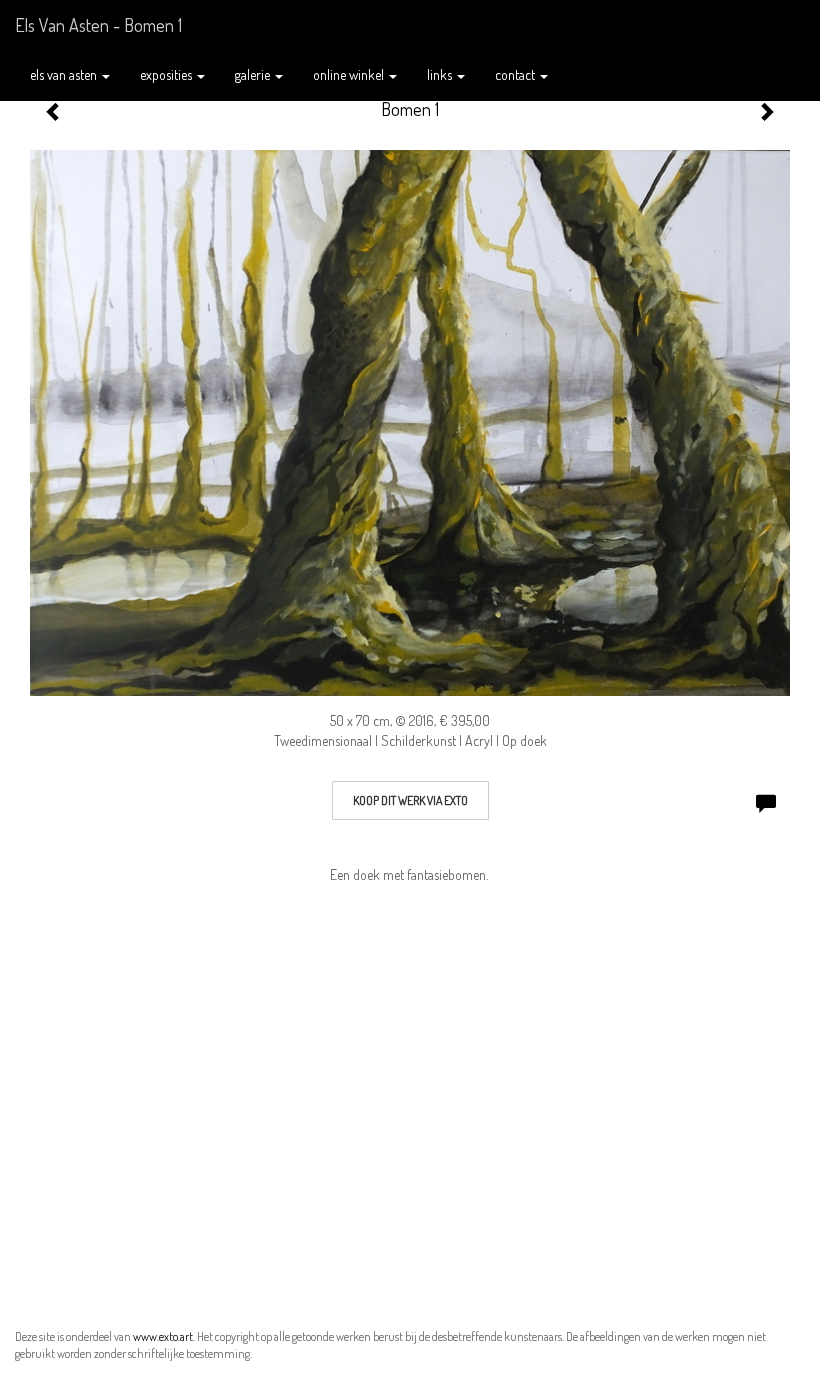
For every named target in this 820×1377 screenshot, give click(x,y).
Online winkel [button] (350, 74)
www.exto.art (163, 1336)
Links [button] (441, 74)
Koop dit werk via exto (410, 800)
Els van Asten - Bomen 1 (98, 25)
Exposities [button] (167, 74)
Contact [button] (516, 74)
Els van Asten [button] (65, 74)
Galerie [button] (254, 74)
